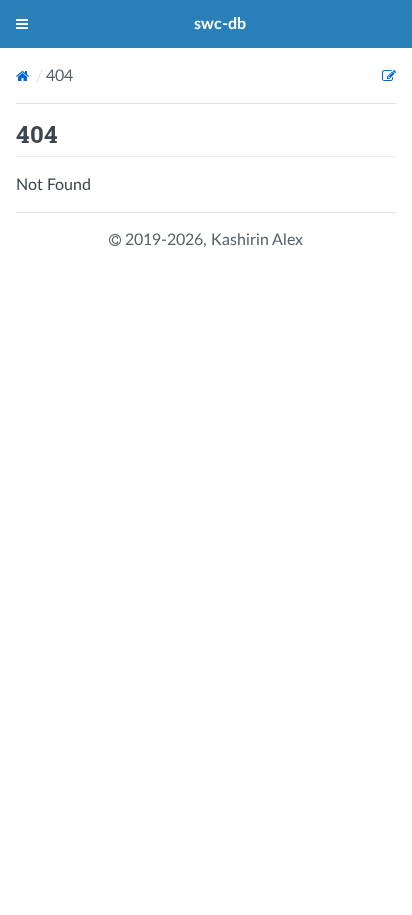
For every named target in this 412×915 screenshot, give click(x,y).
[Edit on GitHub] (389, 76)
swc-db (220, 24)
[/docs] (24, 76)
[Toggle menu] (22, 24)
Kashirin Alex (257, 240)
